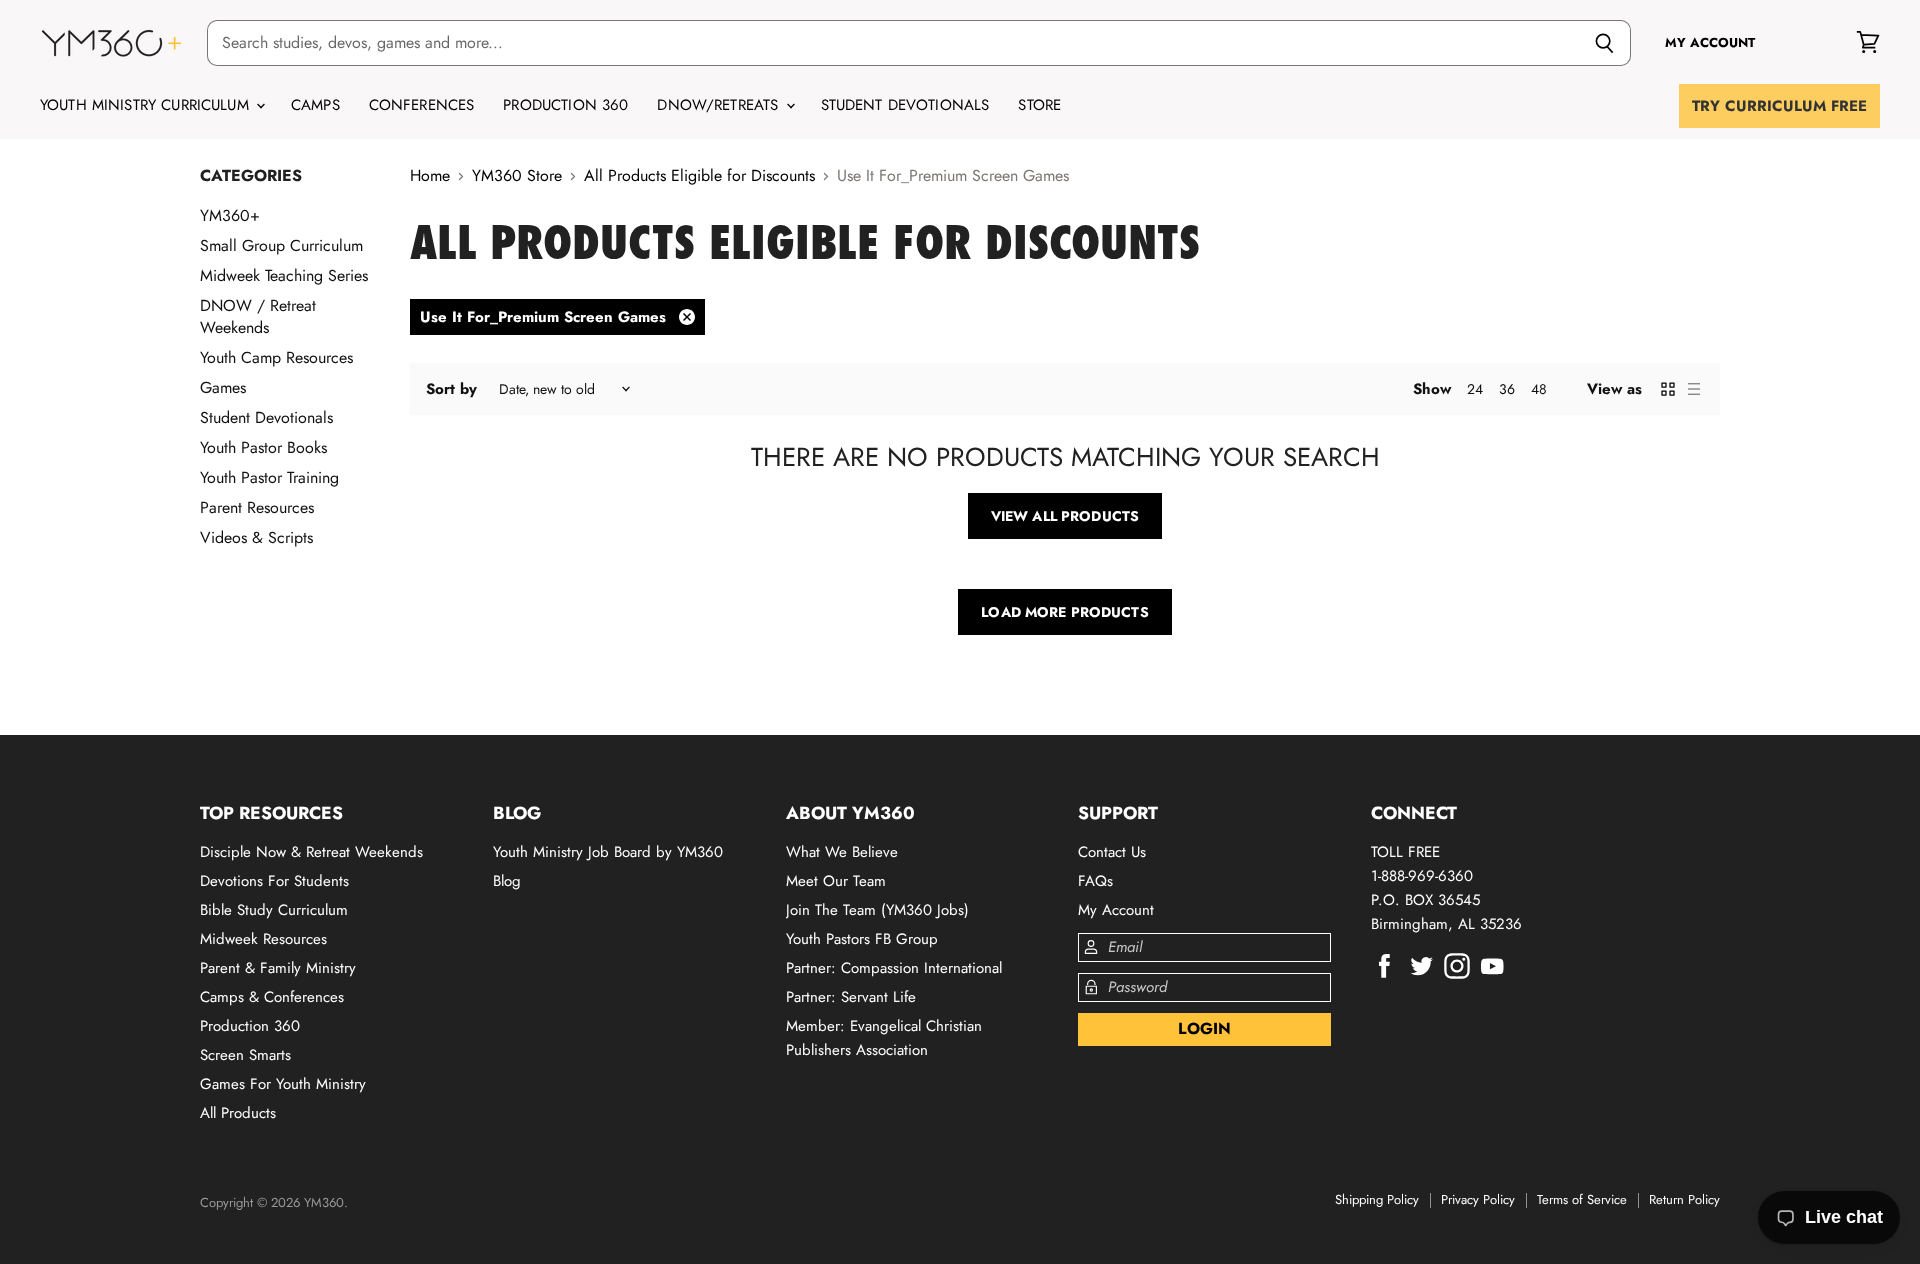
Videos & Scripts (256, 537)
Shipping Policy (1377, 1199)
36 (1507, 389)
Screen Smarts (245, 1055)
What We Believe (842, 852)
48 (1539, 389)
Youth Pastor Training (269, 477)
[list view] (1694, 389)
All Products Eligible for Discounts (699, 176)
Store (1039, 105)
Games (223, 387)
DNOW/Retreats (720, 105)
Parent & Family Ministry (278, 968)
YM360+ (230, 215)
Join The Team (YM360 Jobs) (877, 910)
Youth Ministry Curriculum (147, 105)
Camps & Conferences (272, 997)
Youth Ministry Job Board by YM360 (608, 852)
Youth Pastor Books (263, 447)
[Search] (1604, 43)
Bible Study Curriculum (274, 910)
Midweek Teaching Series (284, 275)
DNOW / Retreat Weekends (258, 316)
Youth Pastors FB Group (862, 939)
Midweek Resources (263, 939)
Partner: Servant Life (851, 997)
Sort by (451, 389)
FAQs (1095, 881)
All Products (238, 1113)
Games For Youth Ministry (283, 1084)
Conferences (422, 105)
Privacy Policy (1478, 1199)
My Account (1116, 910)
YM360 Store (517, 176)
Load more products (1065, 612)
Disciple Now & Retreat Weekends (311, 852)
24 (1475, 389)
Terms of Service (1582, 1199)
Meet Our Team (836, 881)
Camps (315, 105)
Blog (507, 881)
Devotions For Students (274, 881)
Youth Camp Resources (276, 357)
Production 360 (565, 105)
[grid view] (1668, 389)
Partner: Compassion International (894, 968)
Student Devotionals (905, 105)
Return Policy (1684, 1199)
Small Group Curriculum (281, 245)
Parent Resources (257, 507)
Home (430, 176)
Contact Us (1112, 852)
